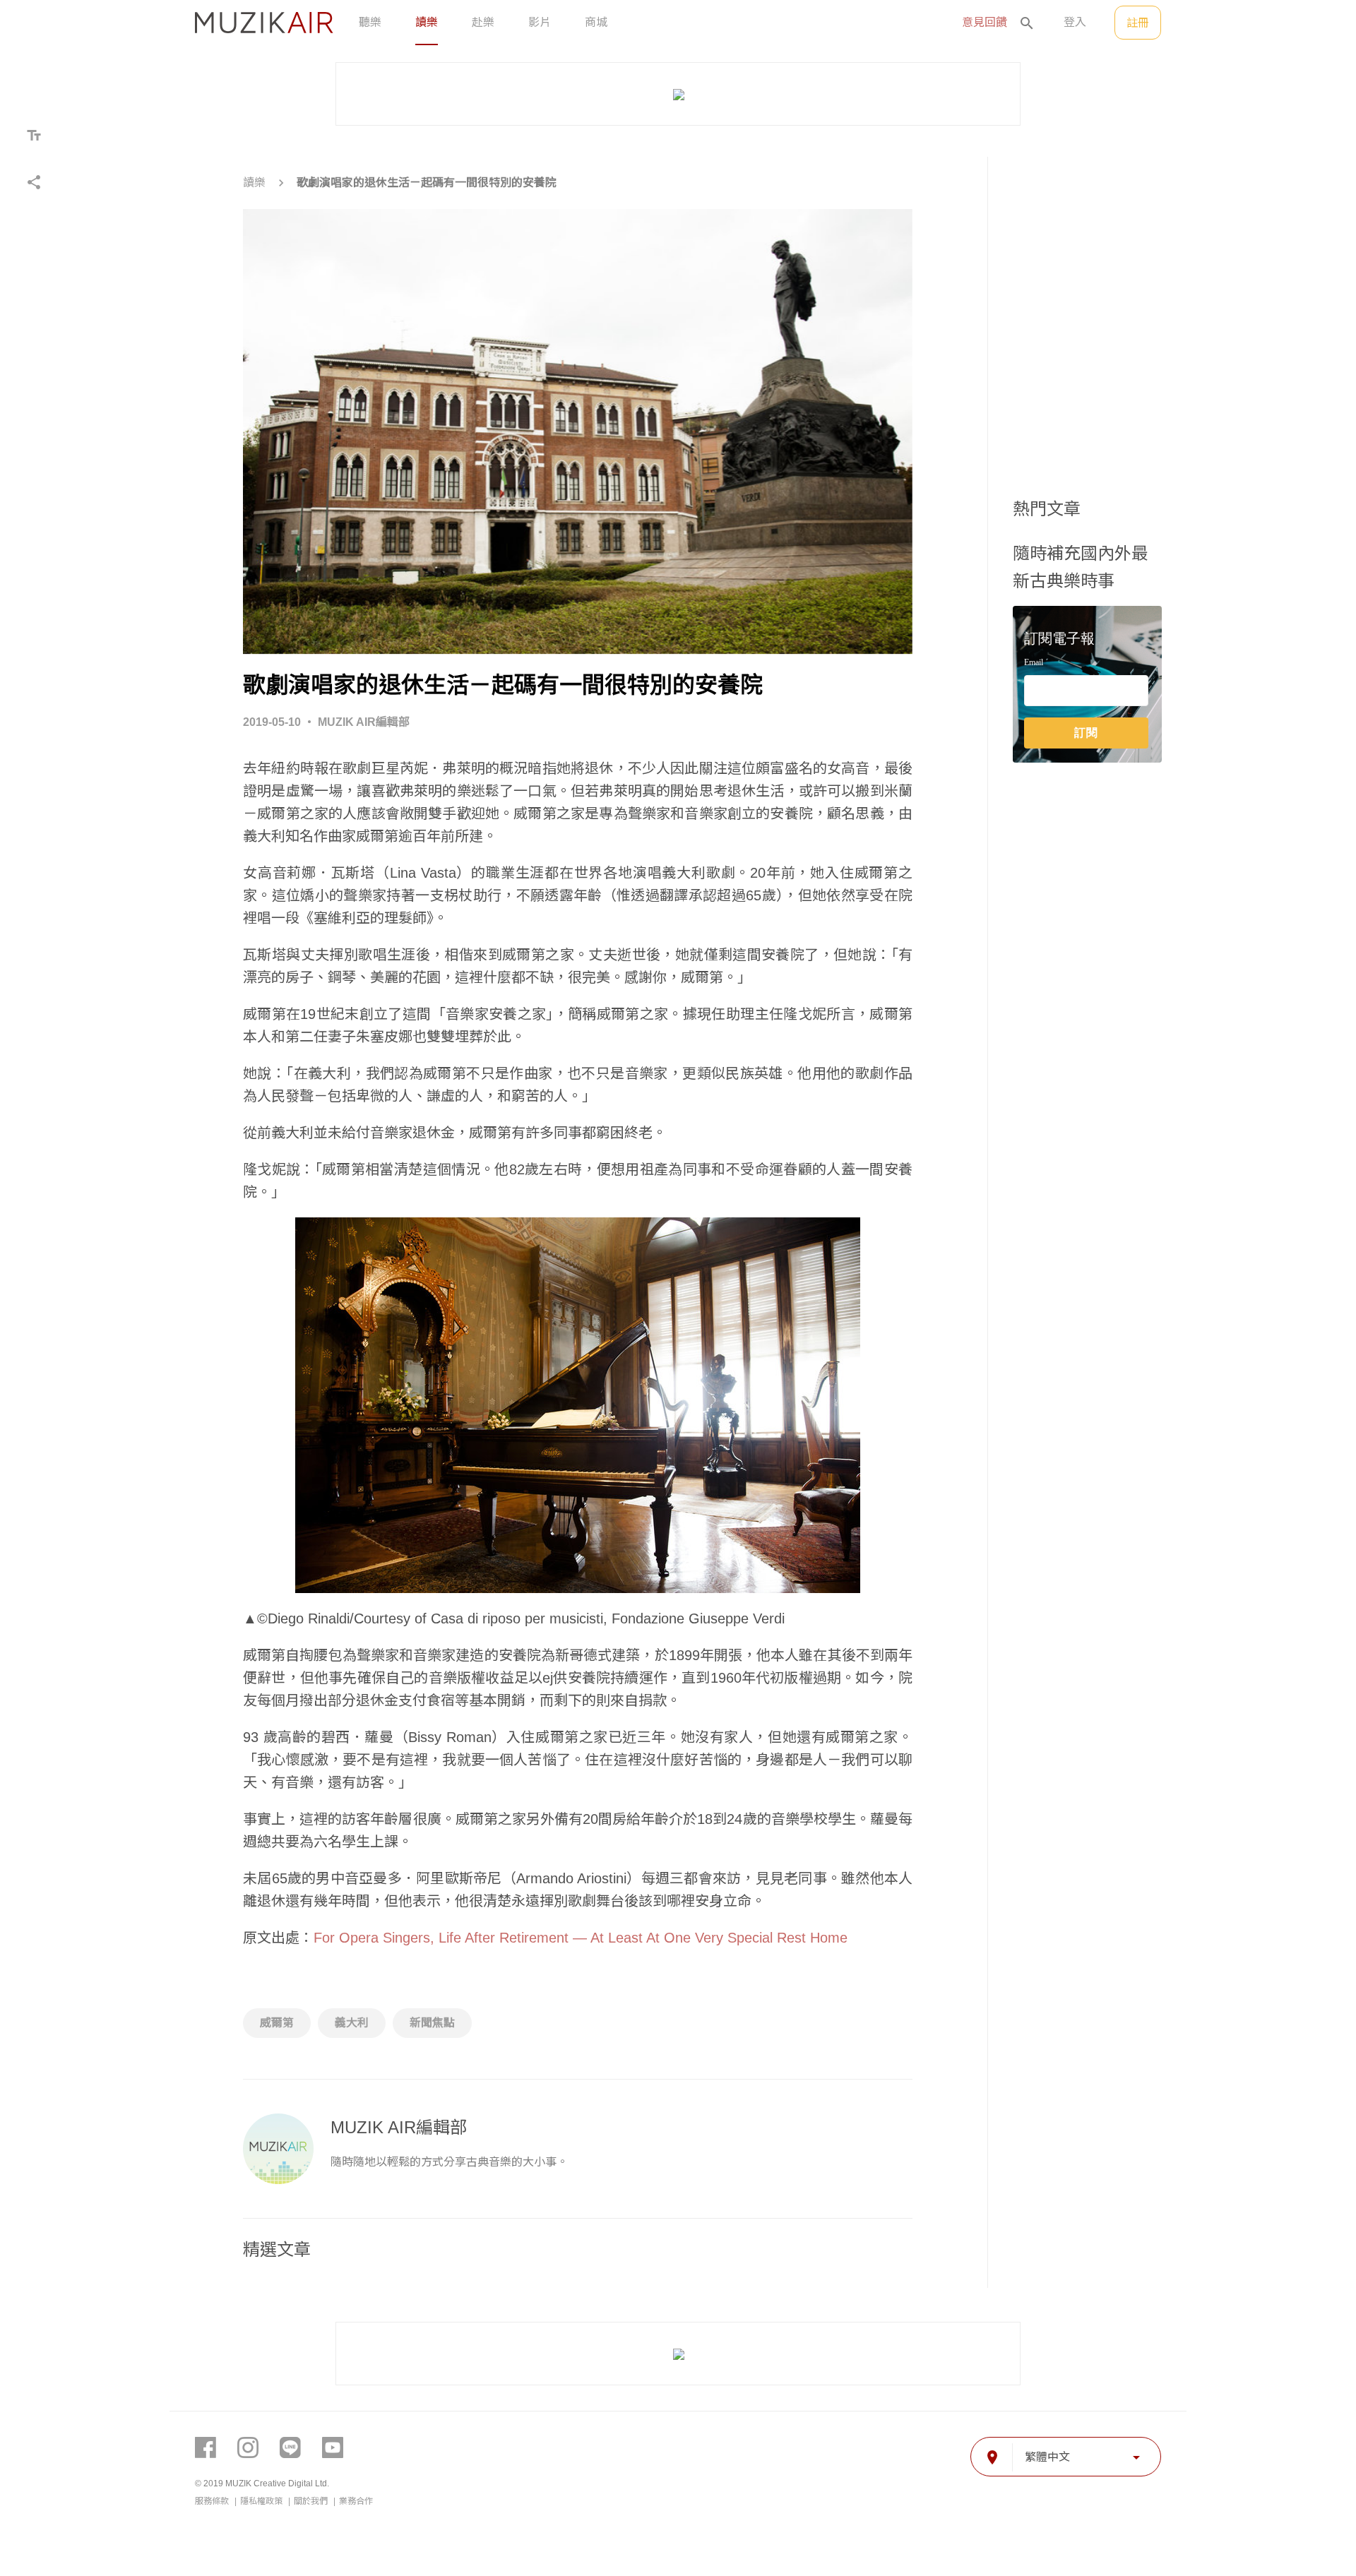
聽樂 (370, 22)
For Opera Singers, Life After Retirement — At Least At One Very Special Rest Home (581, 1938)
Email (1034, 663)
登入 (1075, 22)
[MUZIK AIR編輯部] (278, 2149)
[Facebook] (206, 2447)
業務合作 (356, 2501)
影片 (540, 22)
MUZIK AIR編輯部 (364, 722)
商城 (596, 22)
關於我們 (312, 2501)
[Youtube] (333, 2447)
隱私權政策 (262, 2501)
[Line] (290, 2447)
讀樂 (427, 22)
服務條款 (213, 2501)
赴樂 (483, 22)
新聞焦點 (432, 2023)
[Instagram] (248, 2447)
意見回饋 (985, 22)
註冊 (1138, 23)
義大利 (352, 2023)
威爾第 (277, 2023)
